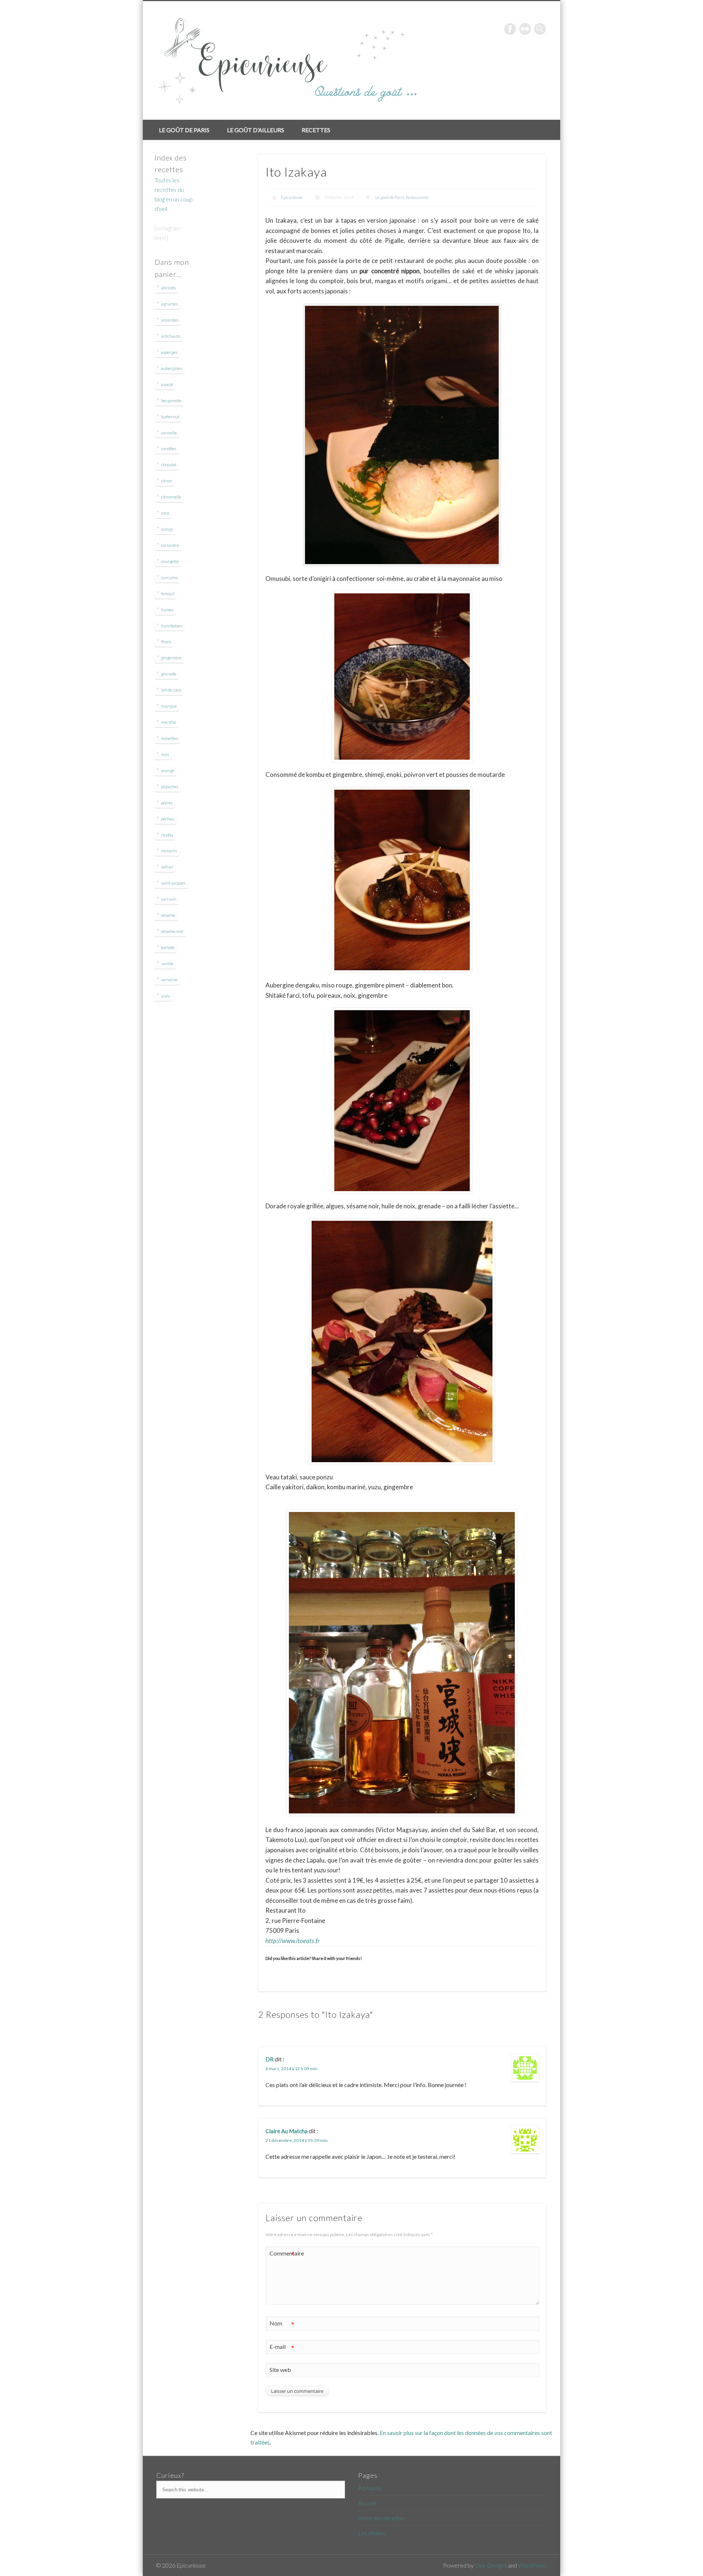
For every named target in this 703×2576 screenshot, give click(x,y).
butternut (170, 417)
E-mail (282, 2348)
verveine (169, 980)
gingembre (171, 658)
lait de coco (171, 690)
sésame (168, 915)
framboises (172, 626)
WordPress (533, 2565)
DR (269, 2059)
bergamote (171, 401)
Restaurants (417, 197)
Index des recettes (382, 2518)
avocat (167, 384)
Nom (282, 2325)
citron (167, 481)
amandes (170, 320)
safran (167, 867)
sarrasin (169, 899)
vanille (167, 963)
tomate (168, 947)
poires (167, 803)
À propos (369, 2488)
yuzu (166, 996)
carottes (169, 449)
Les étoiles (372, 2533)
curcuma (170, 577)
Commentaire (282, 2255)
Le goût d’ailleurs (256, 130)
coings (167, 529)
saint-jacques (173, 883)
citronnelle (171, 497)
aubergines (172, 368)
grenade (169, 674)
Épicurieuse (292, 197)
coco (165, 513)
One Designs (491, 2565)
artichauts (171, 336)
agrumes (170, 304)
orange (168, 770)
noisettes (170, 738)
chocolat (169, 465)
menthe (169, 722)
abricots (168, 288)
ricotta (167, 835)
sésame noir (172, 931)
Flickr (525, 29)
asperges (169, 352)
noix (165, 754)
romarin (169, 851)
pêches (168, 819)
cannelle (169, 433)
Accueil (367, 2503)
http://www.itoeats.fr (293, 1941)
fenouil (168, 594)
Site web (280, 2370)
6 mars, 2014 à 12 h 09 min (291, 2069)
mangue (169, 706)
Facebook (510, 29)
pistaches (170, 787)
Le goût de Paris (184, 130)
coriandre (170, 545)
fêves (166, 642)
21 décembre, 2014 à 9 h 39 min (297, 2140)
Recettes (316, 130)
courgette (170, 561)
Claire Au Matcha (287, 2131)
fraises (167, 610)
